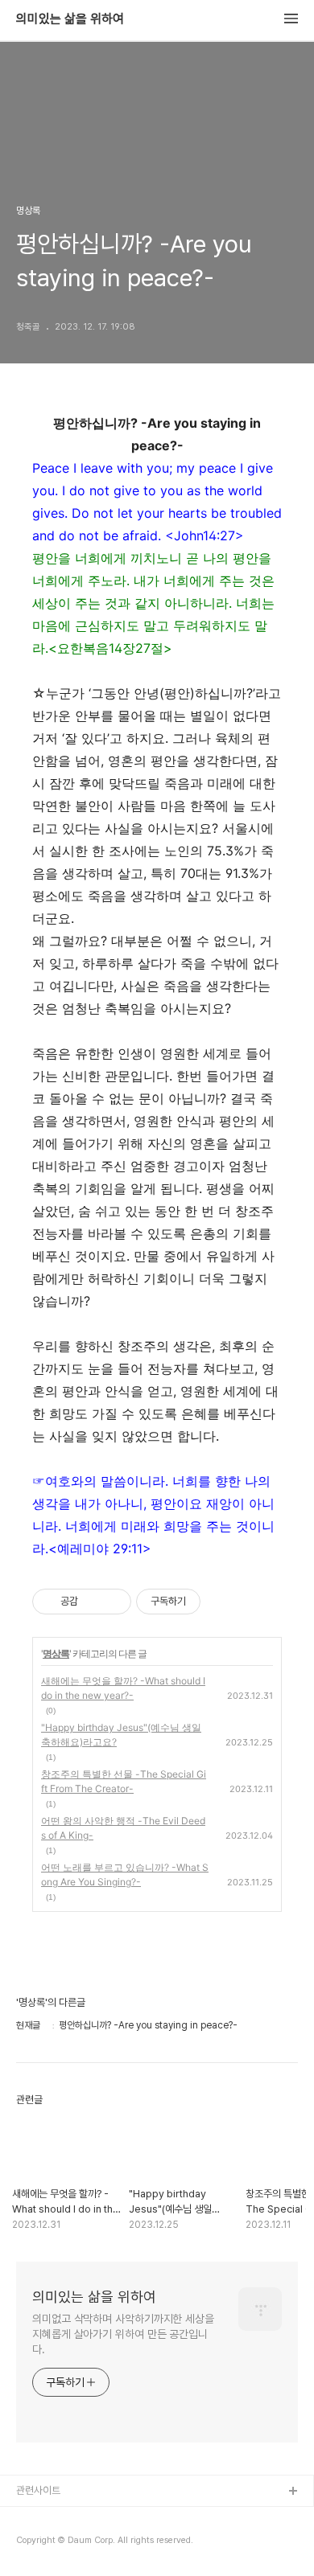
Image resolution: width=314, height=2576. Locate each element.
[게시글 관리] (113, 1602)
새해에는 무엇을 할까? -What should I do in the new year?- (123, 1688)
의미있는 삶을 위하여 (70, 19)
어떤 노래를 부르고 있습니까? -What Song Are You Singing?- (125, 1875)
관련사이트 (38, 2490)
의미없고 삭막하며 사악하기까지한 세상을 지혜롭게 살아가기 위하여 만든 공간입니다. (123, 2334)
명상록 (56, 1653)
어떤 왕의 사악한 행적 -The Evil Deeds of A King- (123, 1828)
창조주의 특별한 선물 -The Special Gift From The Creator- (124, 1781)
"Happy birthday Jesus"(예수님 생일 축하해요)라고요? (121, 1735)
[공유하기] (93, 1602)
